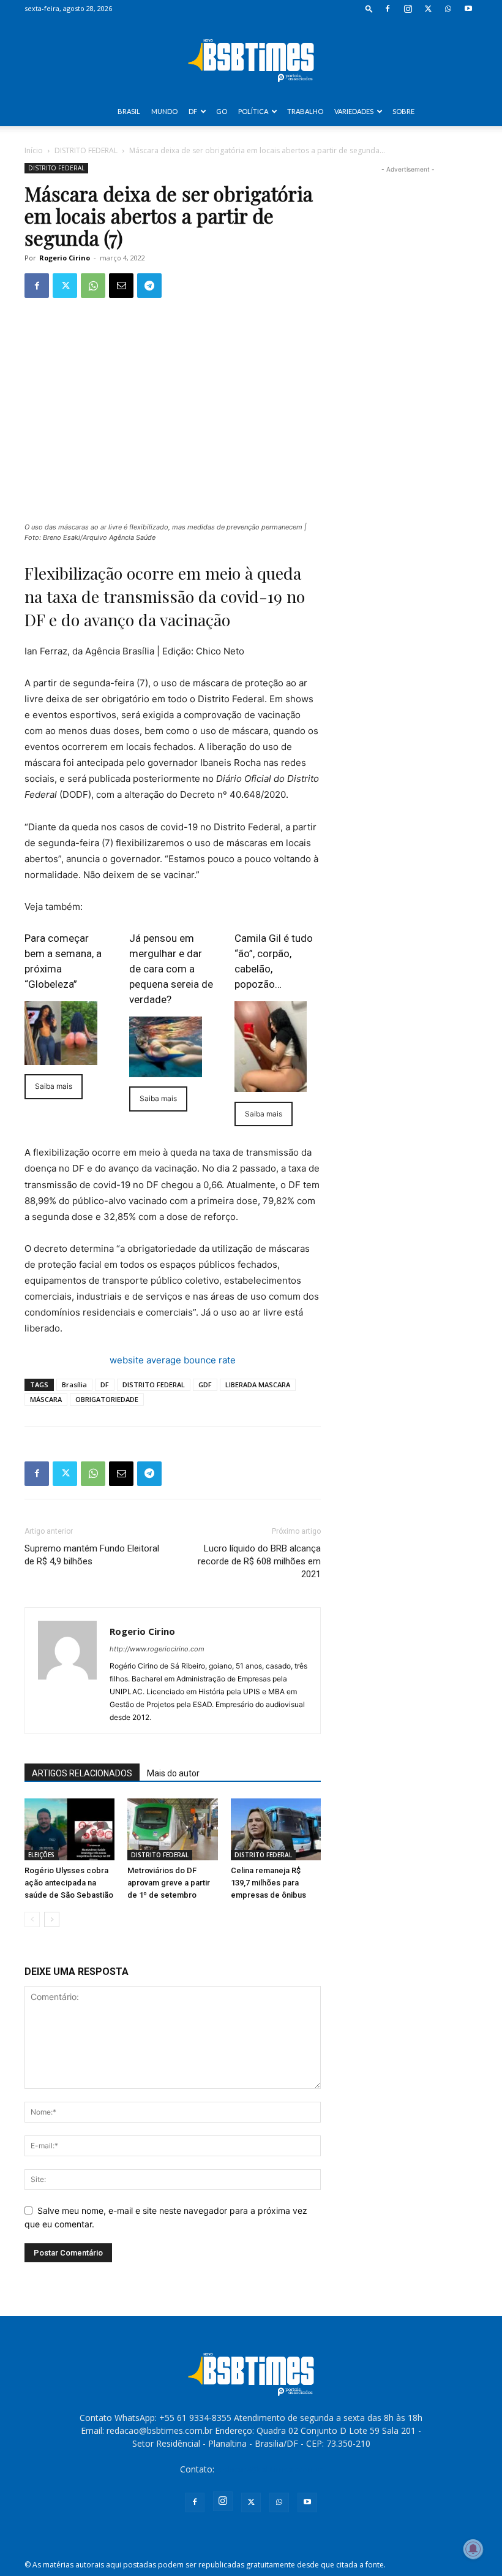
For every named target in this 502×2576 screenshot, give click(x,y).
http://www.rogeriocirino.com (157, 1649)
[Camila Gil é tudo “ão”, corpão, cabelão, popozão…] (271, 1047)
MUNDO (164, 111)
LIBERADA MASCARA (258, 1385)
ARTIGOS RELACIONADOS (82, 1773)
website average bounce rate (173, 1360)
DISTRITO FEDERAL (86, 150)
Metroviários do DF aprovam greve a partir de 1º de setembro (169, 1883)
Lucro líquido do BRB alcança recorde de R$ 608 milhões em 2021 (259, 1561)
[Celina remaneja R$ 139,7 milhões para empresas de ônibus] (276, 1829)
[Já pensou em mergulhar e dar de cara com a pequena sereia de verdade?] (166, 1047)
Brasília (74, 1385)
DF (193, 111)
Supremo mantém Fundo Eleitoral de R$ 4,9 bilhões (92, 1555)
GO (222, 111)
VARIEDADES (354, 111)
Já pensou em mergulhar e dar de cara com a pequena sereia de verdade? (171, 969)
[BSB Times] (251, 58)
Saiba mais (54, 1086)
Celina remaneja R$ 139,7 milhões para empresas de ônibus (268, 1883)
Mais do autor (173, 1773)
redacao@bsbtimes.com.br (270, 2469)
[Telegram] (149, 286)
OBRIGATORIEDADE (107, 1399)
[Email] (121, 286)
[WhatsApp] (448, 9)
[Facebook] (388, 9)
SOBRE (403, 111)
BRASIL (129, 111)
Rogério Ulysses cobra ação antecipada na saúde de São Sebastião (69, 1883)
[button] (369, 8)
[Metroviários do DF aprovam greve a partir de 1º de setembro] (172, 1829)
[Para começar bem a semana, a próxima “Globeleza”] (61, 1033)
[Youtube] (468, 9)
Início (34, 150)
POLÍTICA (253, 111)
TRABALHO (305, 111)
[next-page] (52, 1919)
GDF (205, 1385)
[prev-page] (32, 1919)
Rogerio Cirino (65, 258)
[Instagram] (408, 9)
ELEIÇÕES (41, 1855)
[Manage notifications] (473, 2549)
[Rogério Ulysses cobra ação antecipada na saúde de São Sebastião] (69, 1829)
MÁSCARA (46, 1399)
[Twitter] (428, 9)
